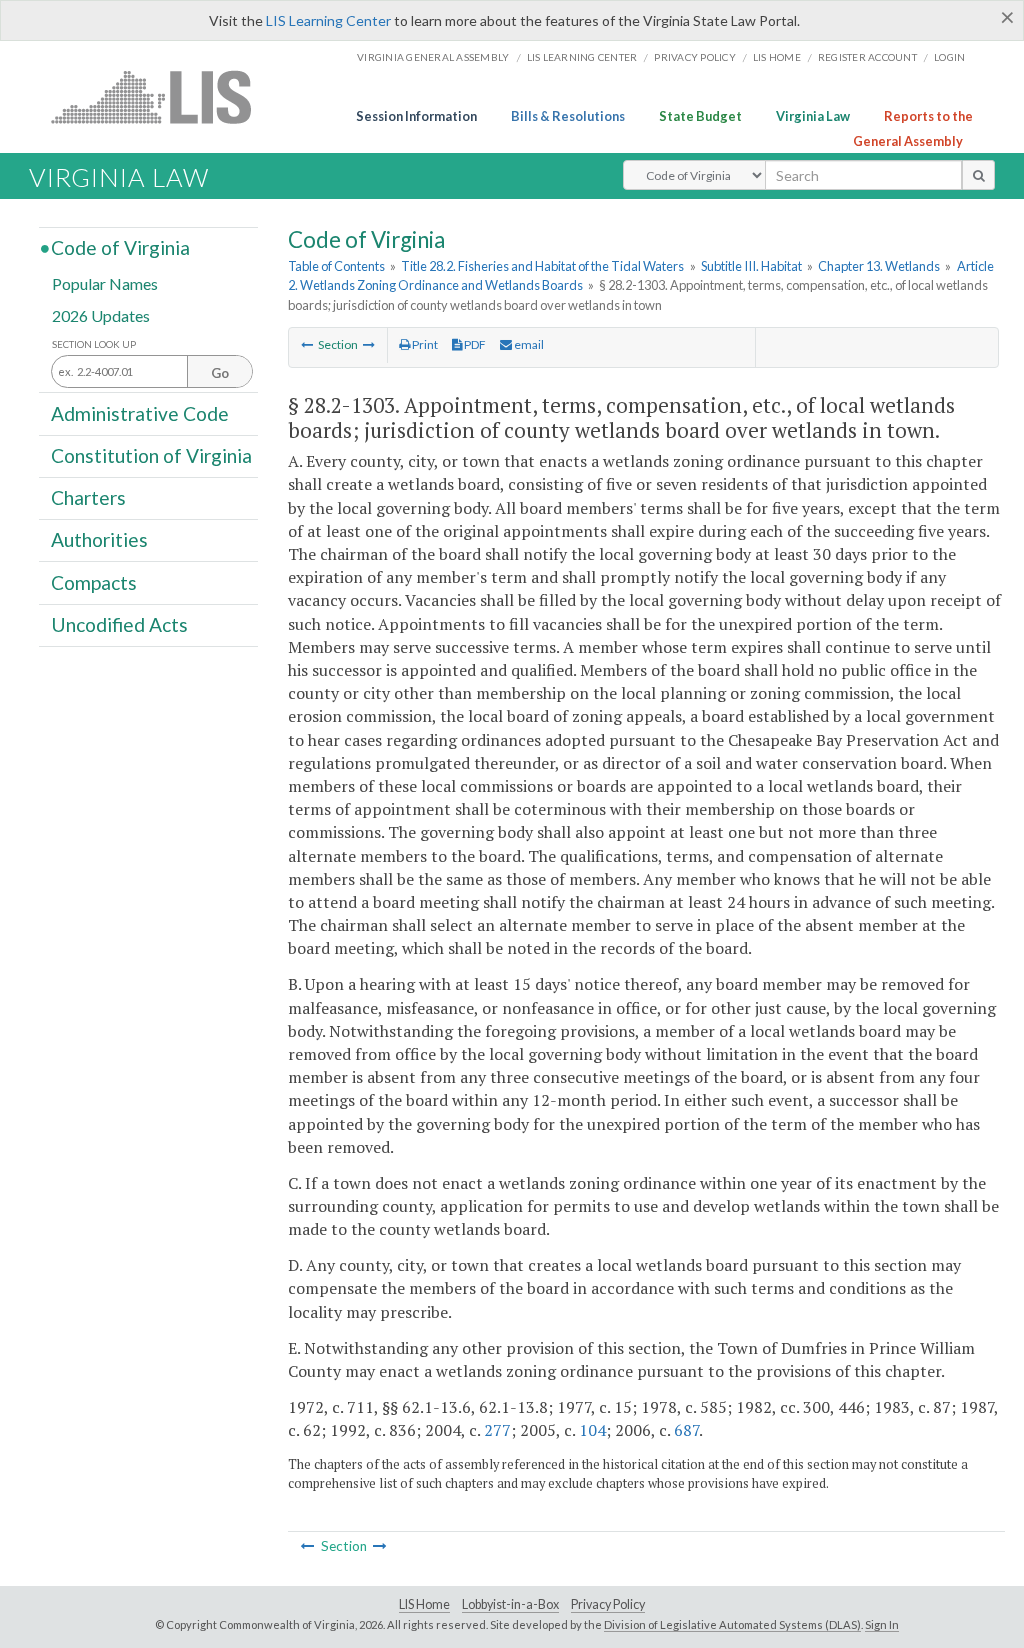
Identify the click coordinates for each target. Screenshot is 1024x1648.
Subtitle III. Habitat (751, 266)
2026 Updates (101, 314)
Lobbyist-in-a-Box (510, 1604)
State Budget (700, 116)
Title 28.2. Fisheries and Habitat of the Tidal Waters (542, 266)
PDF (474, 344)
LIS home (777, 57)
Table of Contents (336, 266)
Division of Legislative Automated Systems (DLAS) (732, 1624)
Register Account (867, 57)
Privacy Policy (695, 57)
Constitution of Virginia (151, 455)
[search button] (978, 175)
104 (592, 1430)
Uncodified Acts (119, 624)
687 (686, 1430)
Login (949, 57)
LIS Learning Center (328, 20)
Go (220, 373)
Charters (88, 497)
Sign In (882, 1624)
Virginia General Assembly (433, 57)
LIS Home (424, 1604)
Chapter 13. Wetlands (879, 266)
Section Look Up (94, 344)
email (528, 344)
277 (497, 1430)
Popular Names (105, 283)
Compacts (94, 581)
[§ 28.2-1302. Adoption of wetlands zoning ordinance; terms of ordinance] (307, 344)
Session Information (416, 116)
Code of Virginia (120, 247)
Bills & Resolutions (568, 116)
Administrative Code (140, 412)
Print (424, 344)
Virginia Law (813, 116)
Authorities (99, 539)
